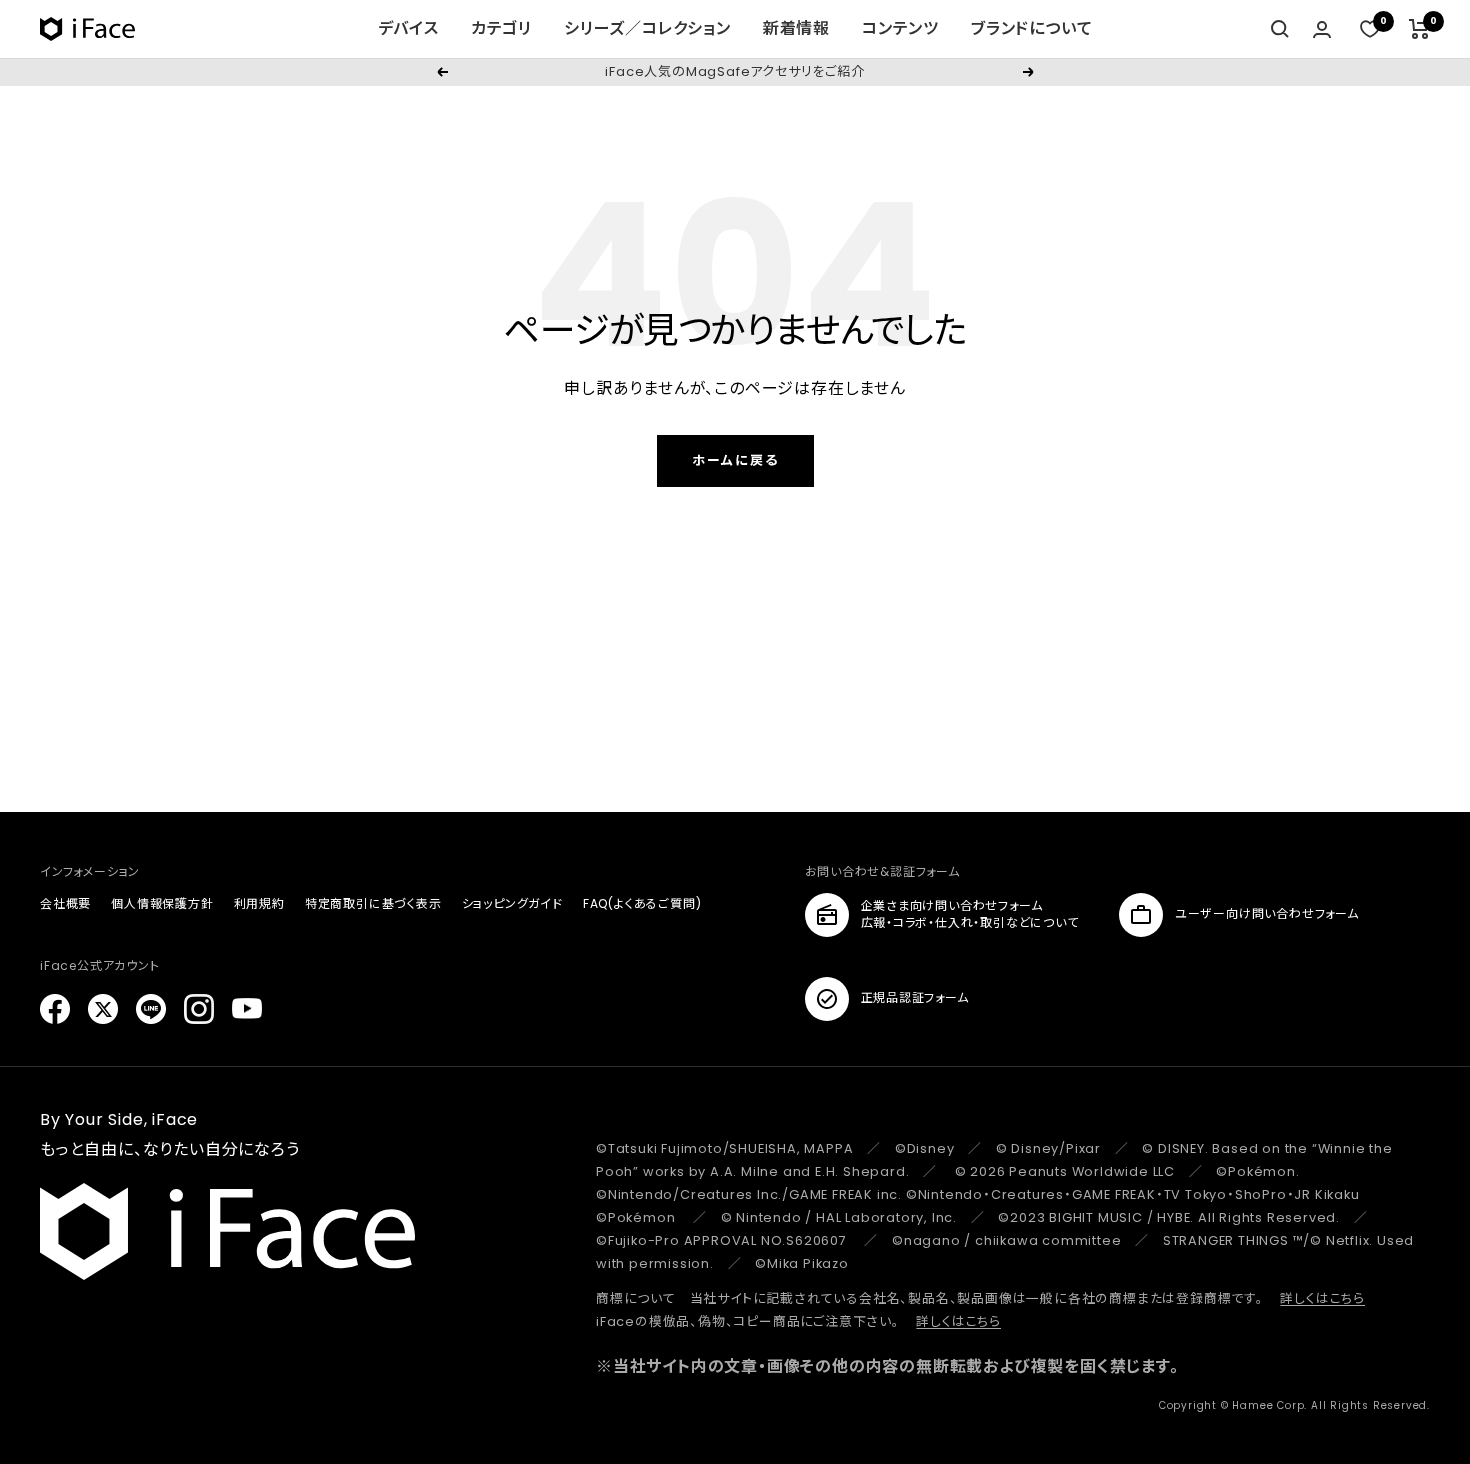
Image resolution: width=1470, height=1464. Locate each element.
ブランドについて (1031, 28)
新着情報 (796, 28)
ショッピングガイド (512, 903)
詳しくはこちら (1322, 1298)
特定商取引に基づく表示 (373, 903)
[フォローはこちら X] (103, 1009)
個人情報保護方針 (162, 903)
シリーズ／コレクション (647, 28)
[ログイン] (1322, 29)
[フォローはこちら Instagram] (199, 1009)
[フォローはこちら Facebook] (55, 1009)
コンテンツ (900, 28)
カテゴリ (501, 28)
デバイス (408, 28)
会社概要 (65, 903)
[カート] (1419, 29)
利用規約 (259, 903)
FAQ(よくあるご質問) (642, 903)
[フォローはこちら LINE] (151, 1009)
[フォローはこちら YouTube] (247, 1009)
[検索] (1280, 29)
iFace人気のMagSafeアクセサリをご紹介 (734, 71)
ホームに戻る (735, 460)
